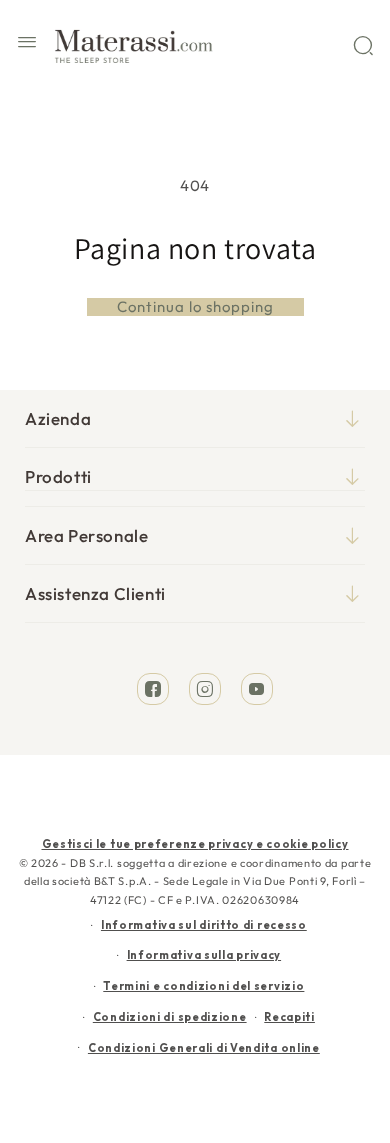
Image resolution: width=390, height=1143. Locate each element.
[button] (27, 45)
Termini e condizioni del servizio (203, 986)
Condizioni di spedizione (170, 1017)
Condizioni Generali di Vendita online (204, 1048)
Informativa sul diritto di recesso (204, 925)
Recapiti (289, 1017)
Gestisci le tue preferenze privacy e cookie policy (195, 844)
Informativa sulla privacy (204, 955)
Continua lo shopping (195, 307)
